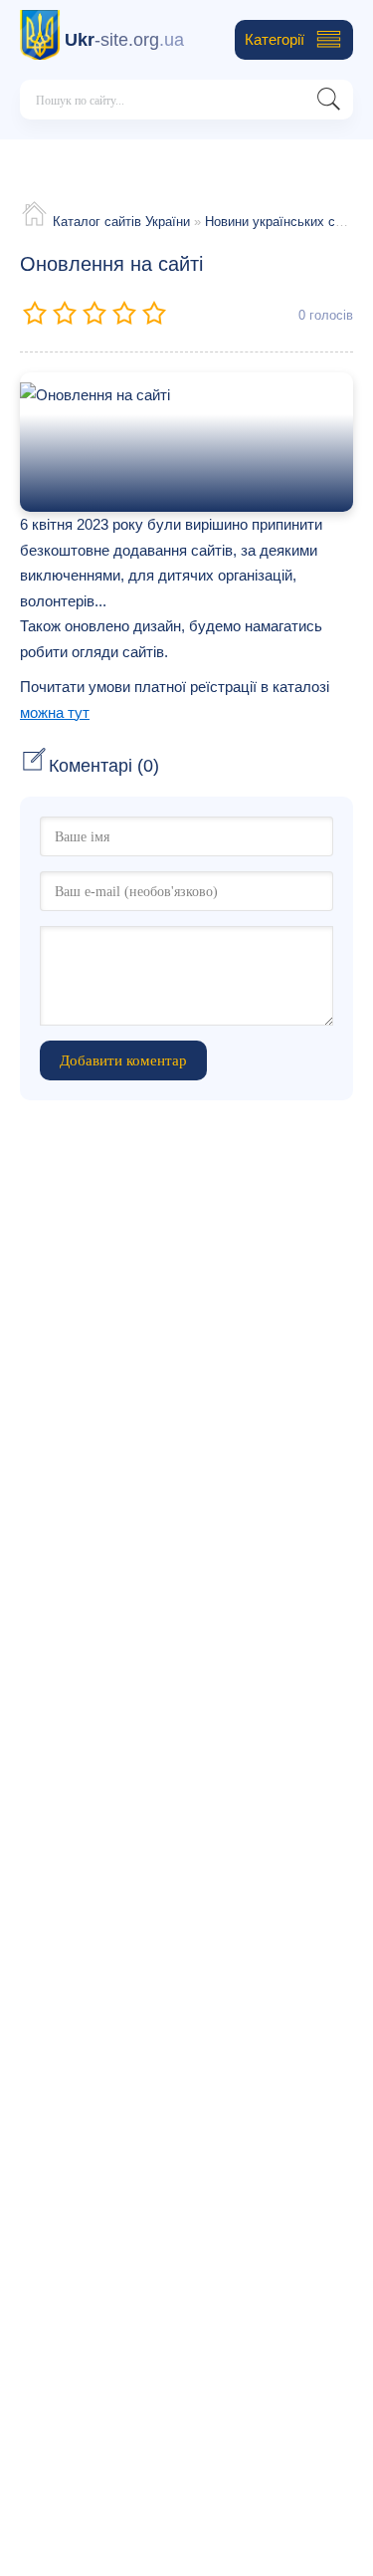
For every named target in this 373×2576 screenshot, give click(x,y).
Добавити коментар (123, 1060)
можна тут (55, 712)
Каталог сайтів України (121, 222)
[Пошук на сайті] (328, 103)
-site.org (124, 40)
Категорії (275, 39)
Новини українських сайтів (285, 222)
